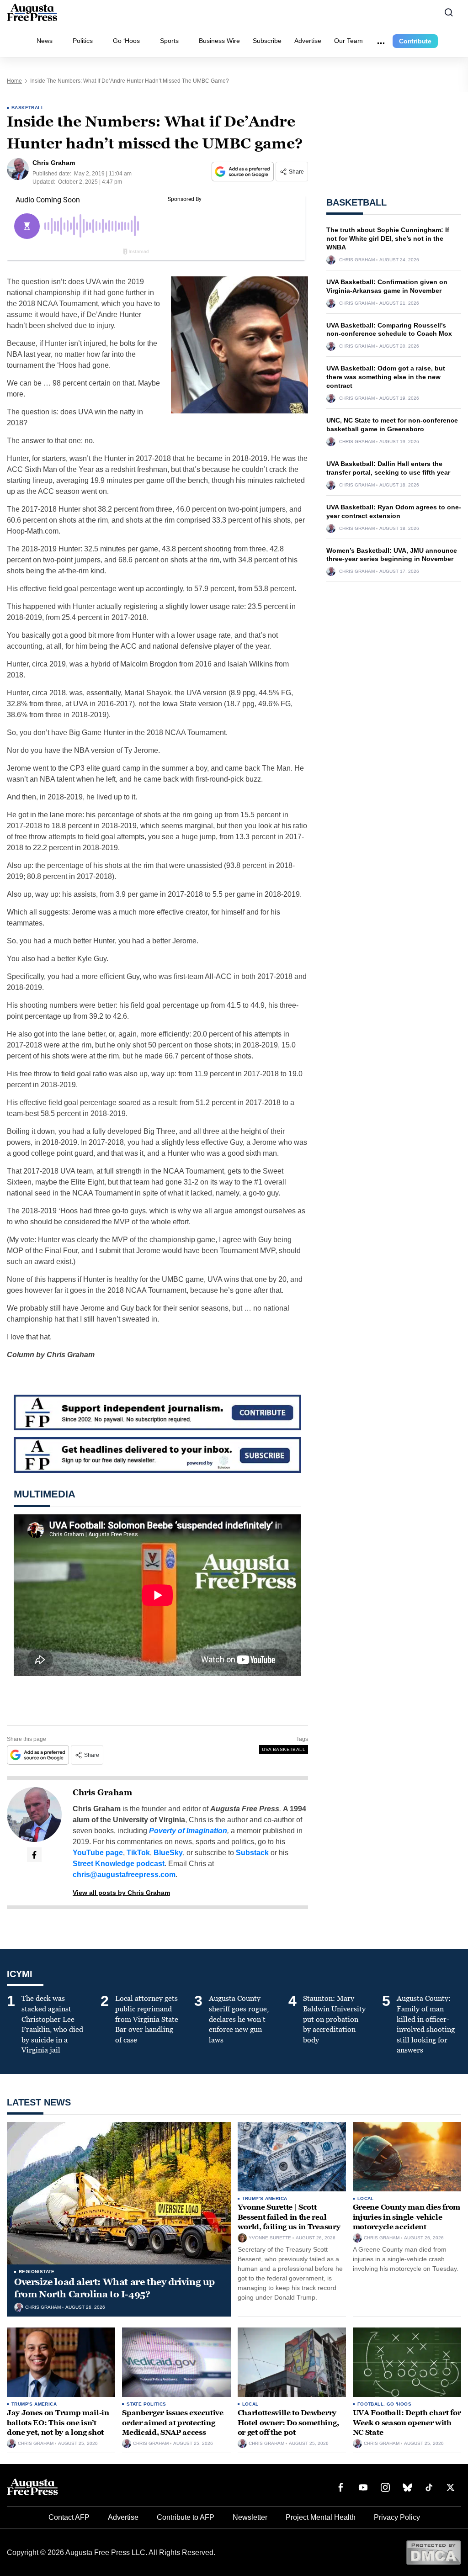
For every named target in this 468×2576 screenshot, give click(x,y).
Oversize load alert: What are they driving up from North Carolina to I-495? (114, 2288)
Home (14, 81)
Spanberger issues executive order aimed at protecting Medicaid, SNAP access (173, 2423)
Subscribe (267, 41)
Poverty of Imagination (188, 1831)
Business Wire (219, 41)
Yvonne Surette (270, 2238)
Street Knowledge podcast (119, 1864)
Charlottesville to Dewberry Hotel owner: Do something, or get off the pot (288, 2423)
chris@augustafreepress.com (124, 1875)
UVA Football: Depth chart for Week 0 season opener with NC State (407, 2423)
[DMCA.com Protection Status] (433, 2552)
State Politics (146, 2404)
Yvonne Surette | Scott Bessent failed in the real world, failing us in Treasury (289, 2217)
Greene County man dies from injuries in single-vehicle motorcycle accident (407, 2217)
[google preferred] (244, 172)
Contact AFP (69, 2517)
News (45, 41)
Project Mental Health (321, 2517)
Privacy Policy (397, 2517)
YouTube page (98, 1853)
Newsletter (250, 2517)
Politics (83, 41)
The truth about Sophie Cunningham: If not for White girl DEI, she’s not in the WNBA (388, 238)
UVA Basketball (284, 1749)
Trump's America (265, 2198)
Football (370, 2404)
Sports (169, 41)
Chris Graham (102, 1793)
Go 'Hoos (399, 2404)
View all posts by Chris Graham (121, 1893)
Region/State (37, 2272)
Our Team (348, 41)
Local (366, 2198)
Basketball (28, 108)
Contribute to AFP (186, 2517)
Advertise (308, 41)
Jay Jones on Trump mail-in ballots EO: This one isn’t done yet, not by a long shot (58, 2423)
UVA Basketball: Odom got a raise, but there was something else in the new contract (386, 377)
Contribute (415, 41)
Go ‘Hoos (126, 41)
